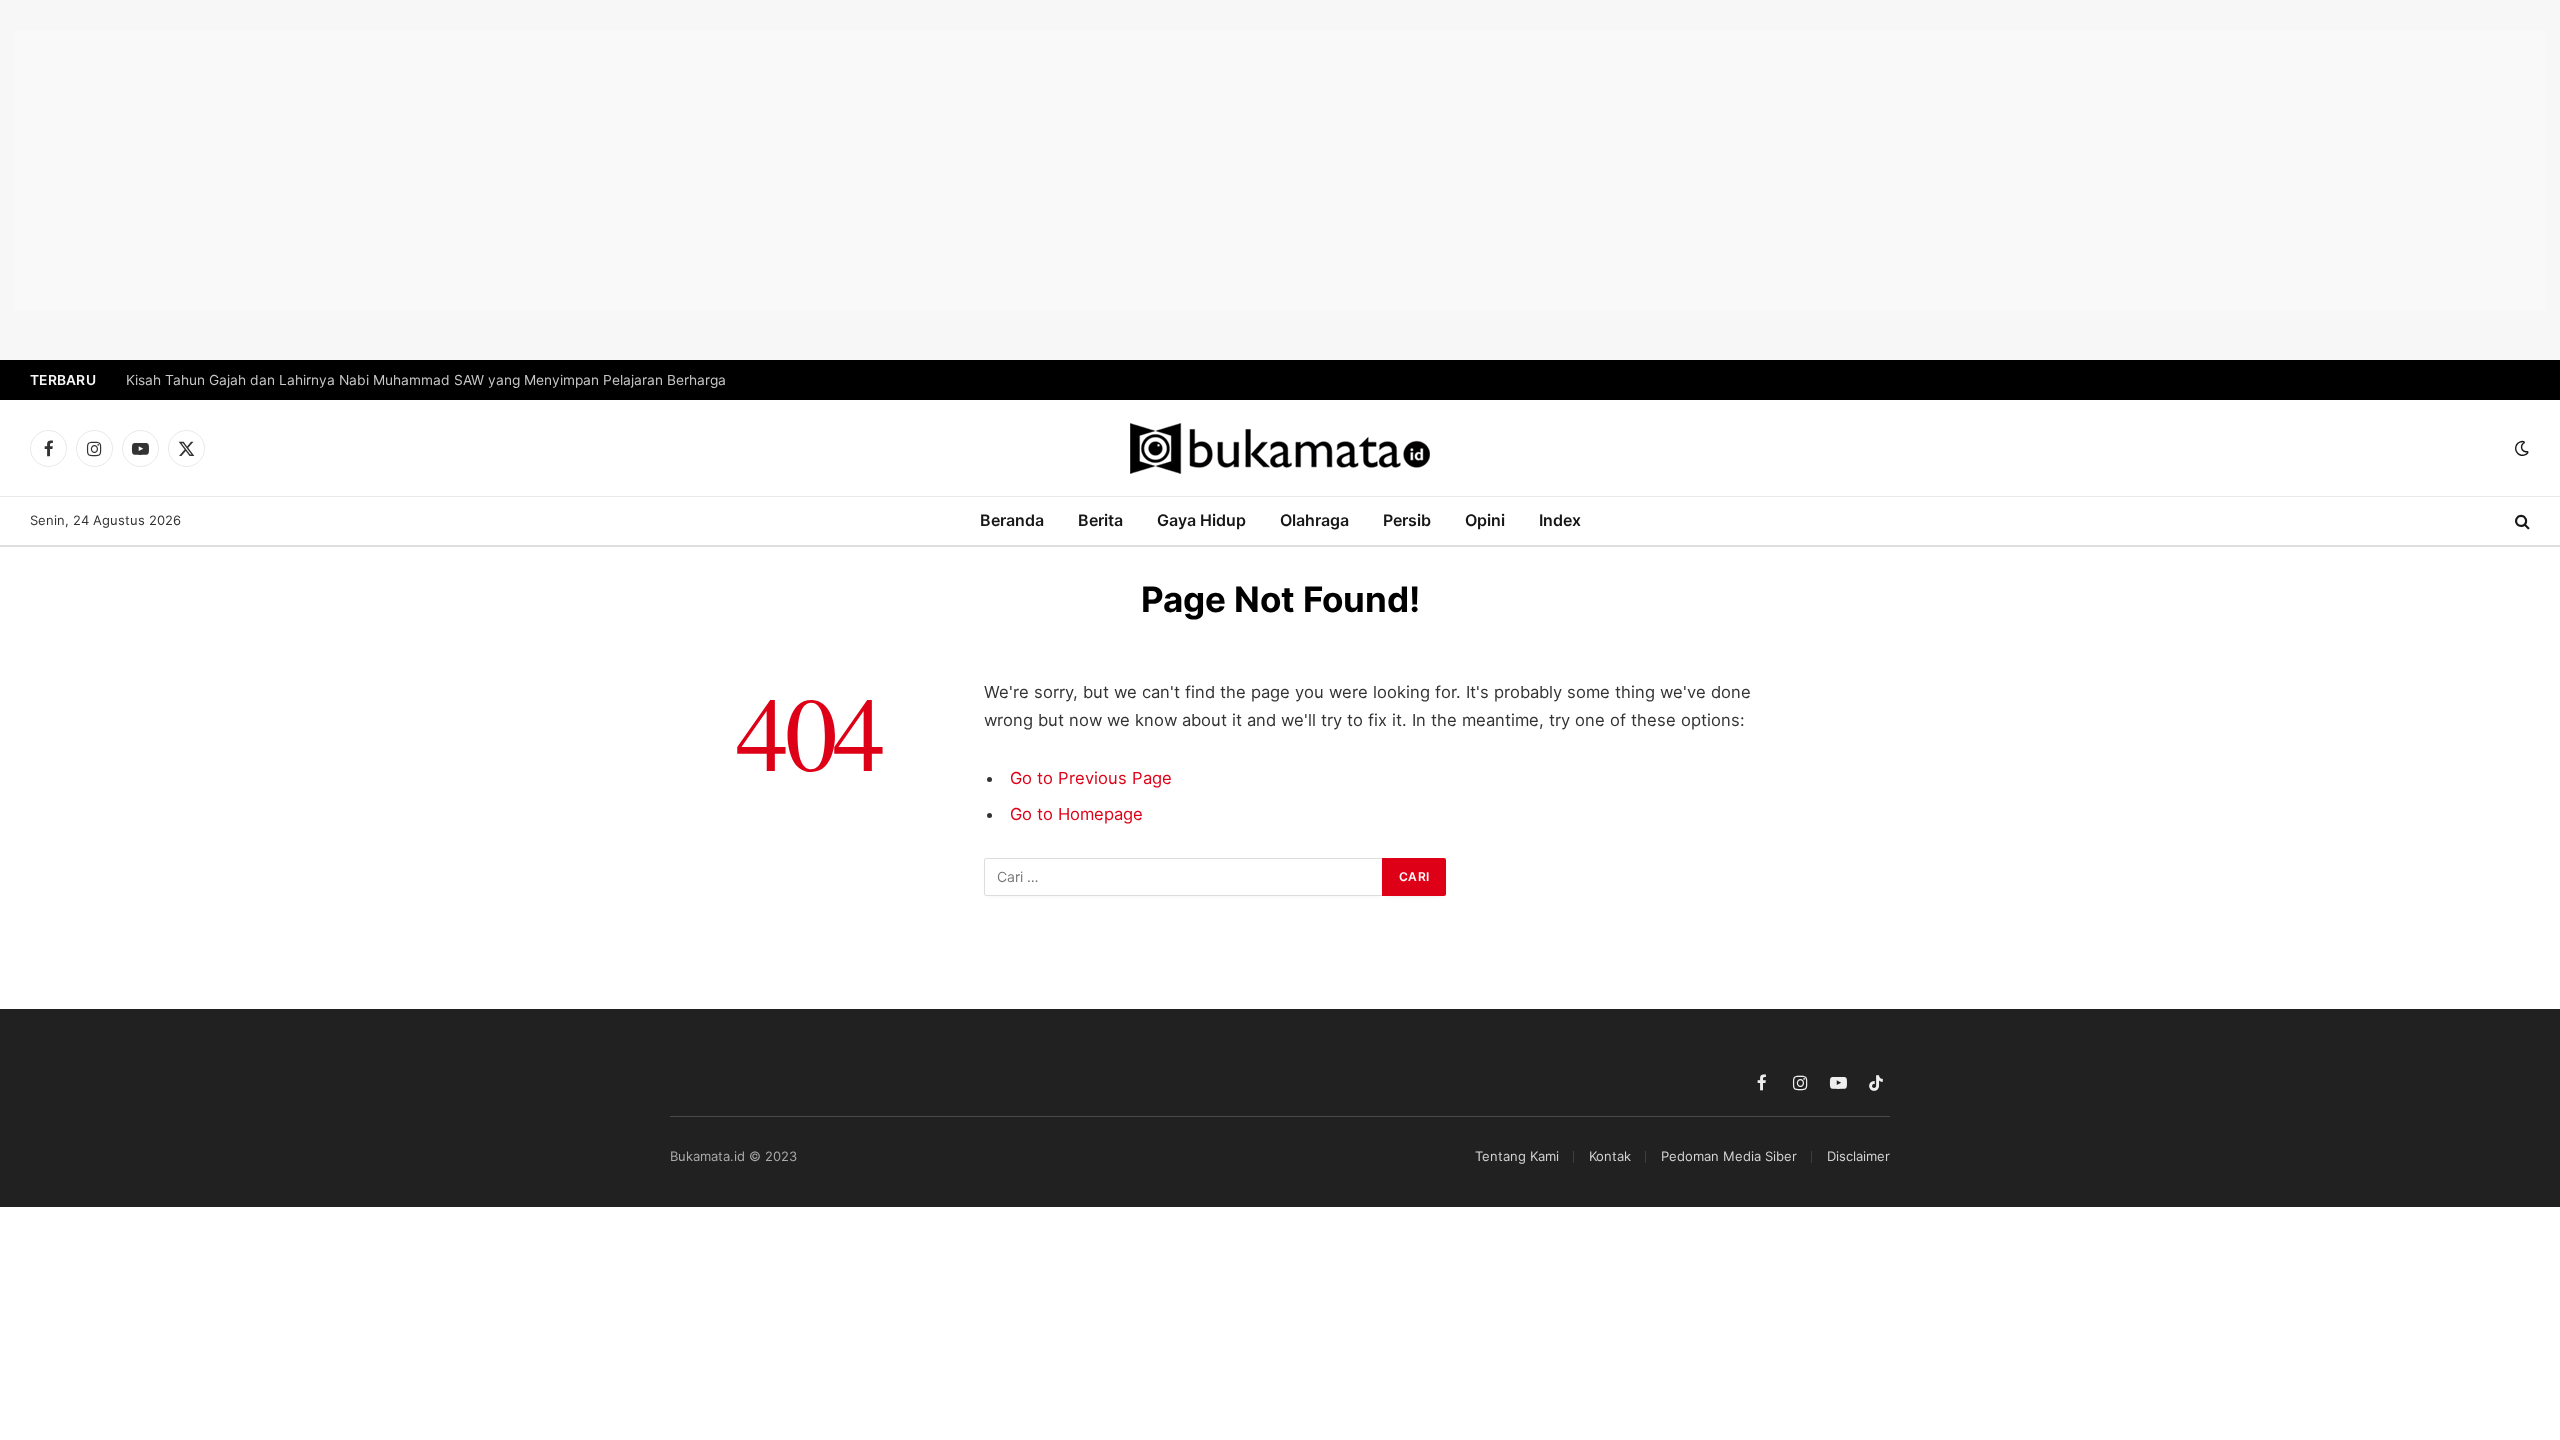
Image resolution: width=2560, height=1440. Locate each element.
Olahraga (1314, 520)
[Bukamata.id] (1280, 448)
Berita (1100, 520)
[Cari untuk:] (1184, 877)
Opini (1485, 520)
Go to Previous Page (1091, 778)
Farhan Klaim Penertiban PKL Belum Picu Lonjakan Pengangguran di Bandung (378, 380)
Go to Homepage (1076, 814)
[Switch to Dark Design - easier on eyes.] (2520, 448)
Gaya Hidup (1201, 520)
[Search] (2520, 521)
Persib (1407, 520)
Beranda (1012, 520)
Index (1560, 520)
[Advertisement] (1280, 170)
